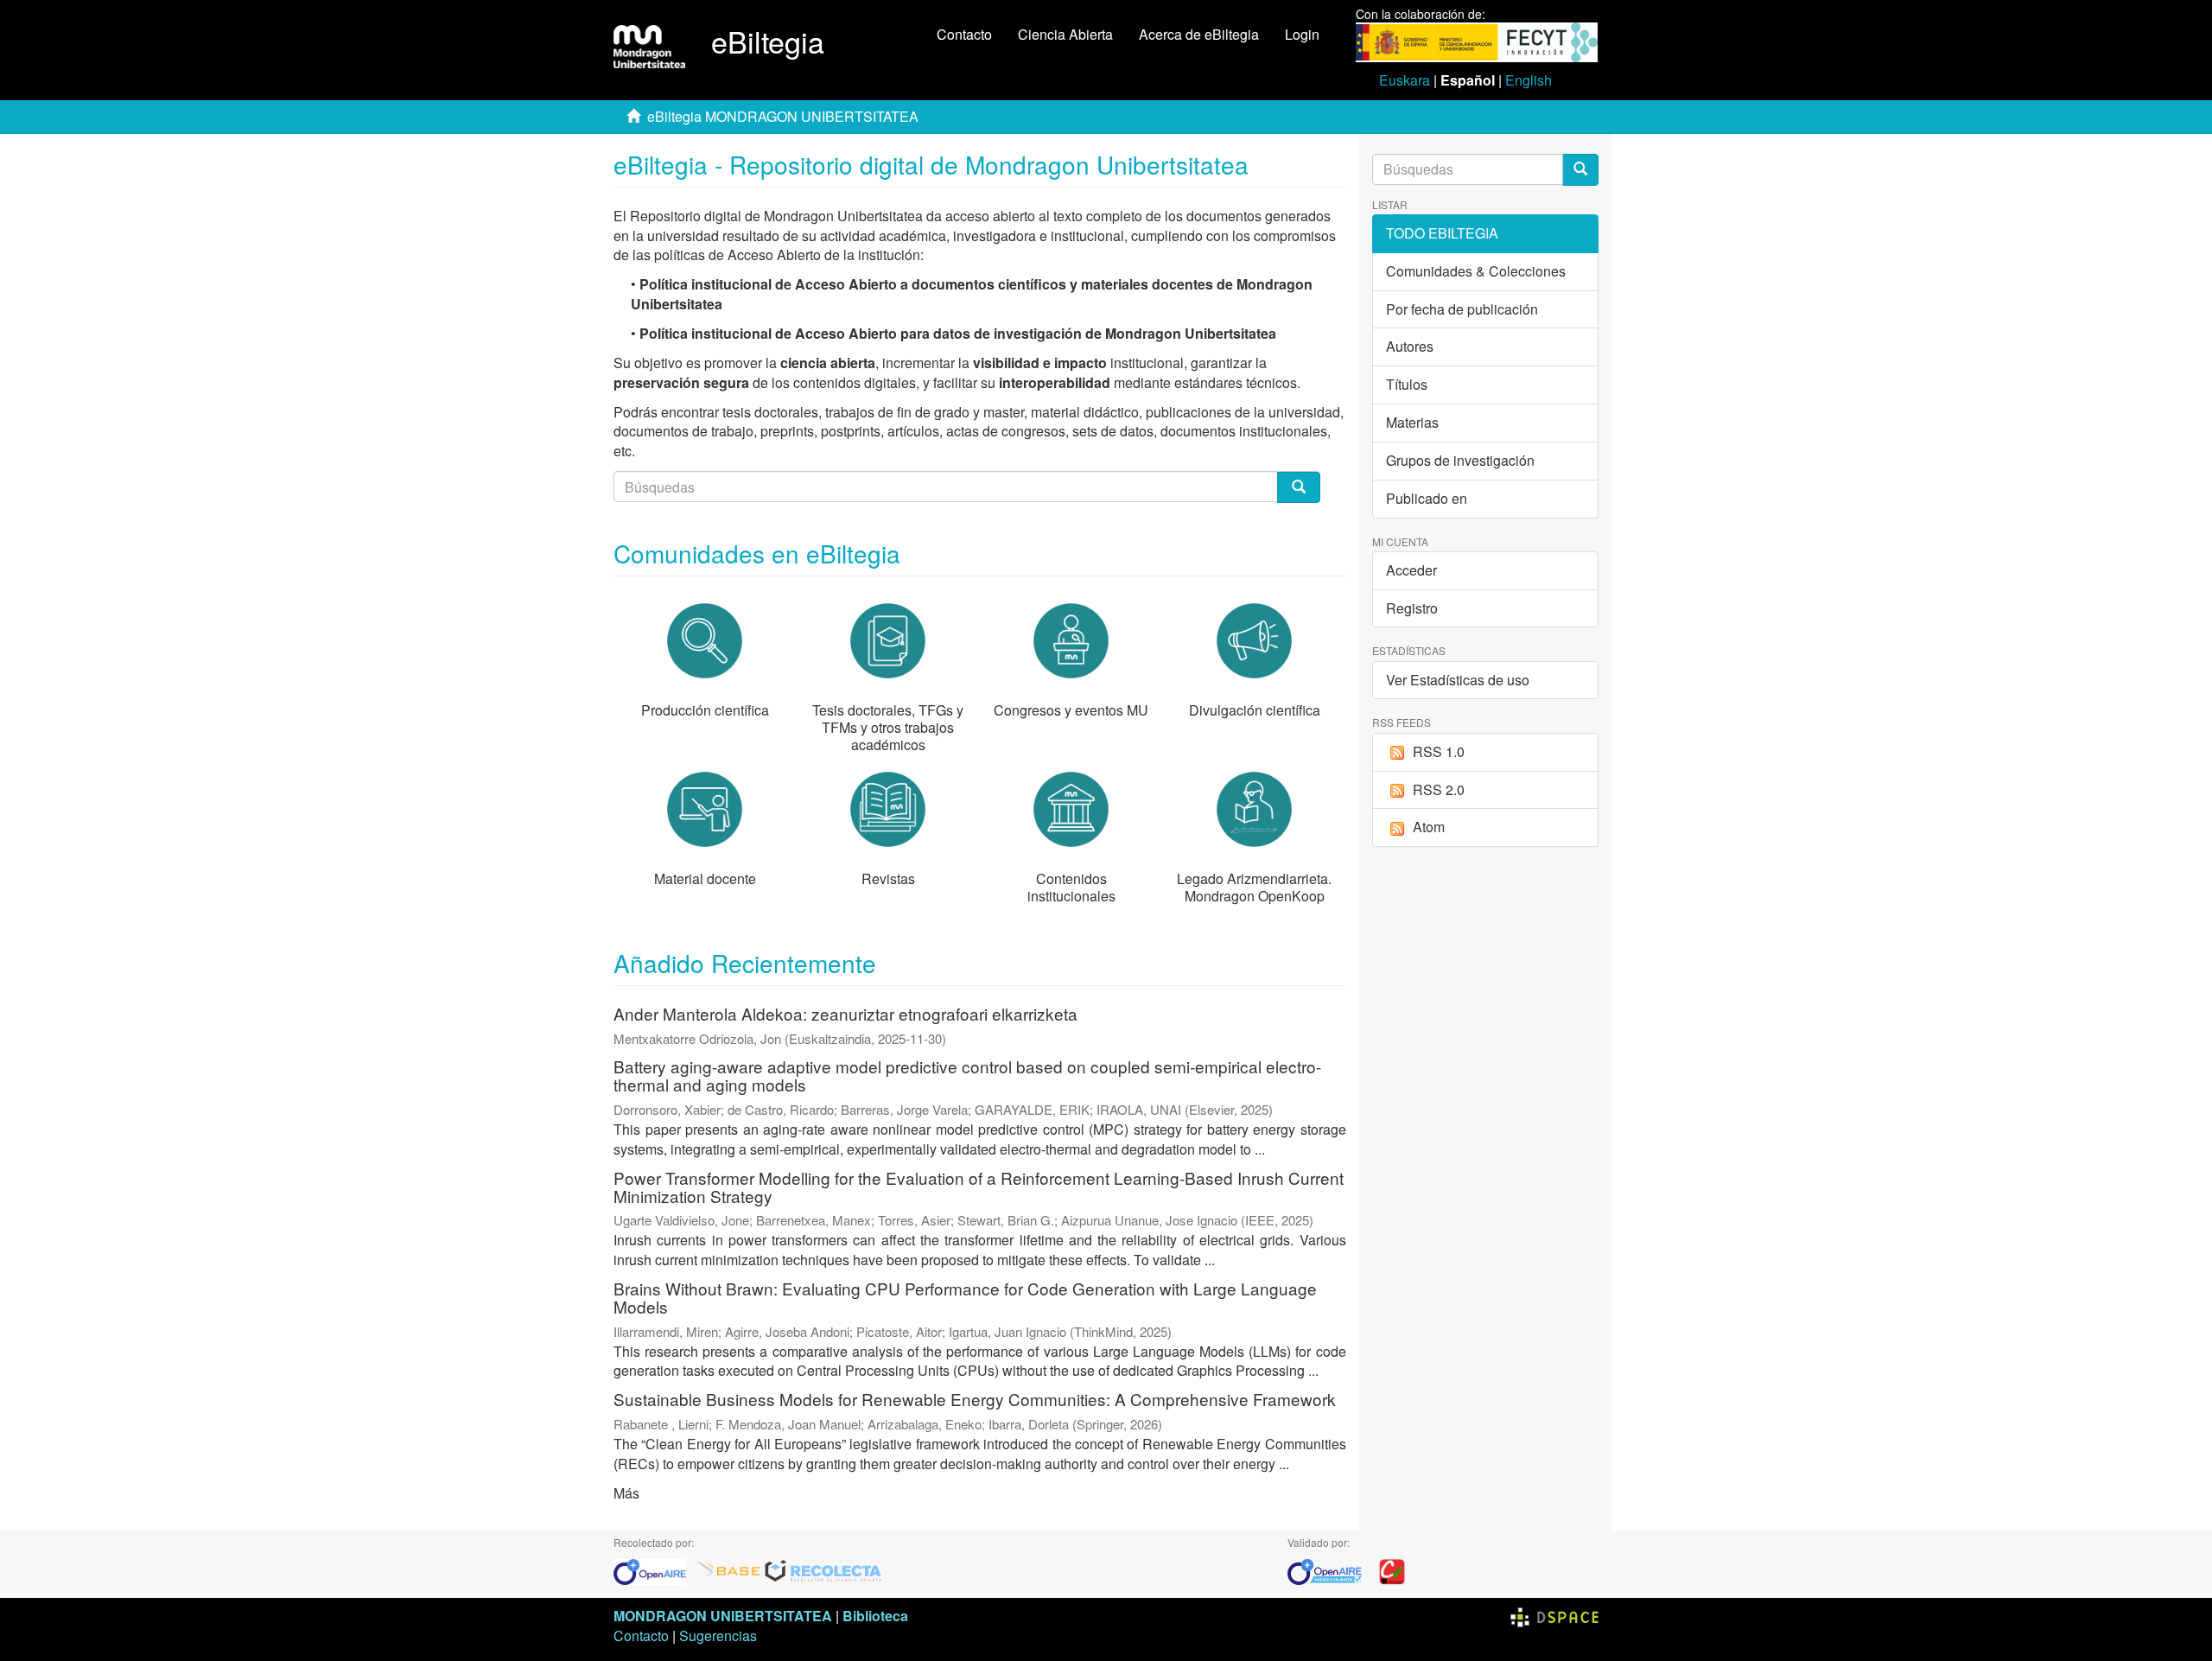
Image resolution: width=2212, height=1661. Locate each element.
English (1529, 80)
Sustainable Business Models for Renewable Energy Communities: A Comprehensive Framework (975, 1399)
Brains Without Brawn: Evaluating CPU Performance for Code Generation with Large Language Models (965, 1297)
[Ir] (1580, 170)
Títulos (1407, 384)
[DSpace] (1554, 1616)
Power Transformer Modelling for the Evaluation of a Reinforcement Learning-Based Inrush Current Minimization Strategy (979, 1187)
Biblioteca (875, 1616)
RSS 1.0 (1439, 751)
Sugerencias (718, 1636)
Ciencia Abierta (1065, 34)
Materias (1412, 422)
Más (626, 1493)
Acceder (1411, 570)
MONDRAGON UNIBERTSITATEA (723, 1616)
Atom (1429, 827)
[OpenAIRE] (654, 1570)
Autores (1410, 346)
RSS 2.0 (1439, 789)
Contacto (964, 34)
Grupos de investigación (1460, 460)
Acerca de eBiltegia (1199, 34)
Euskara (1405, 80)
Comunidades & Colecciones (1476, 271)
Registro (1412, 608)
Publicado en (1427, 498)
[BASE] (728, 1570)
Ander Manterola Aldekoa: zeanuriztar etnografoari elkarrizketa (845, 1013)
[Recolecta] (823, 1570)
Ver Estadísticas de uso (1458, 680)
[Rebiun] (1392, 1570)
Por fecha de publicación (1462, 309)
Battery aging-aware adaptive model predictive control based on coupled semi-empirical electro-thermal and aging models (967, 1075)
